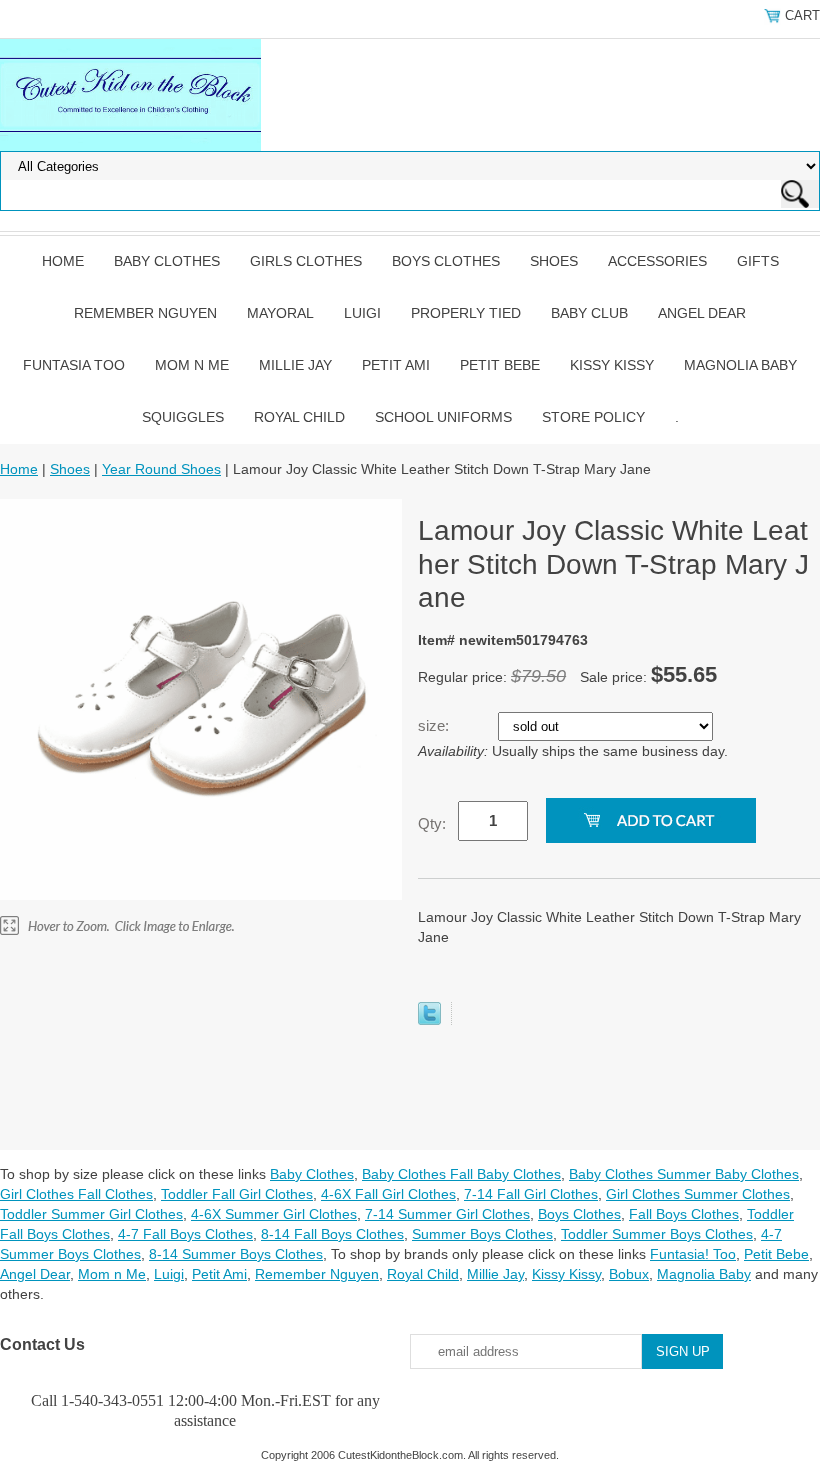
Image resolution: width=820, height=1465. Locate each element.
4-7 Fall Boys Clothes (185, 1234)
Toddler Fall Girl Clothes (237, 1194)
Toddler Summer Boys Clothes (657, 1234)
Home (63, 261)
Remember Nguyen (145, 313)
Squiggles (183, 417)
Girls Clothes (306, 261)
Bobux (629, 1274)
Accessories (657, 261)
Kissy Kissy (612, 365)
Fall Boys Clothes (684, 1214)
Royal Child (299, 417)
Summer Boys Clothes (482, 1234)
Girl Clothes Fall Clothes (76, 1194)
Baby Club (589, 313)
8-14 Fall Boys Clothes (332, 1234)
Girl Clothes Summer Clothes (698, 1194)
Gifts (758, 261)
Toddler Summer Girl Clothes (91, 1214)
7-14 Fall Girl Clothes (531, 1194)
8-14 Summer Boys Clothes (236, 1254)
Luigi (362, 313)
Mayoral (280, 313)
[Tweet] (429, 1020)
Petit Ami (396, 365)
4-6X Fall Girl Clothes (388, 1194)
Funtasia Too (74, 365)
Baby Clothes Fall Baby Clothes (461, 1174)
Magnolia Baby (740, 365)
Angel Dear (702, 313)
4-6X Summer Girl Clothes (274, 1214)
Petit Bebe (500, 365)
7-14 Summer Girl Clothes (447, 1214)
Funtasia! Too (693, 1254)
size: (435, 725)
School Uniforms (443, 417)
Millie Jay (295, 365)
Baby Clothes (167, 261)
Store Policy (593, 417)
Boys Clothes (446, 261)
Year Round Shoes (161, 469)
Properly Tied (466, 313)
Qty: (432, 823)
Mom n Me (192, 365)
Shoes (554, 261)
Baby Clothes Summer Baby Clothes (684, 1174)
